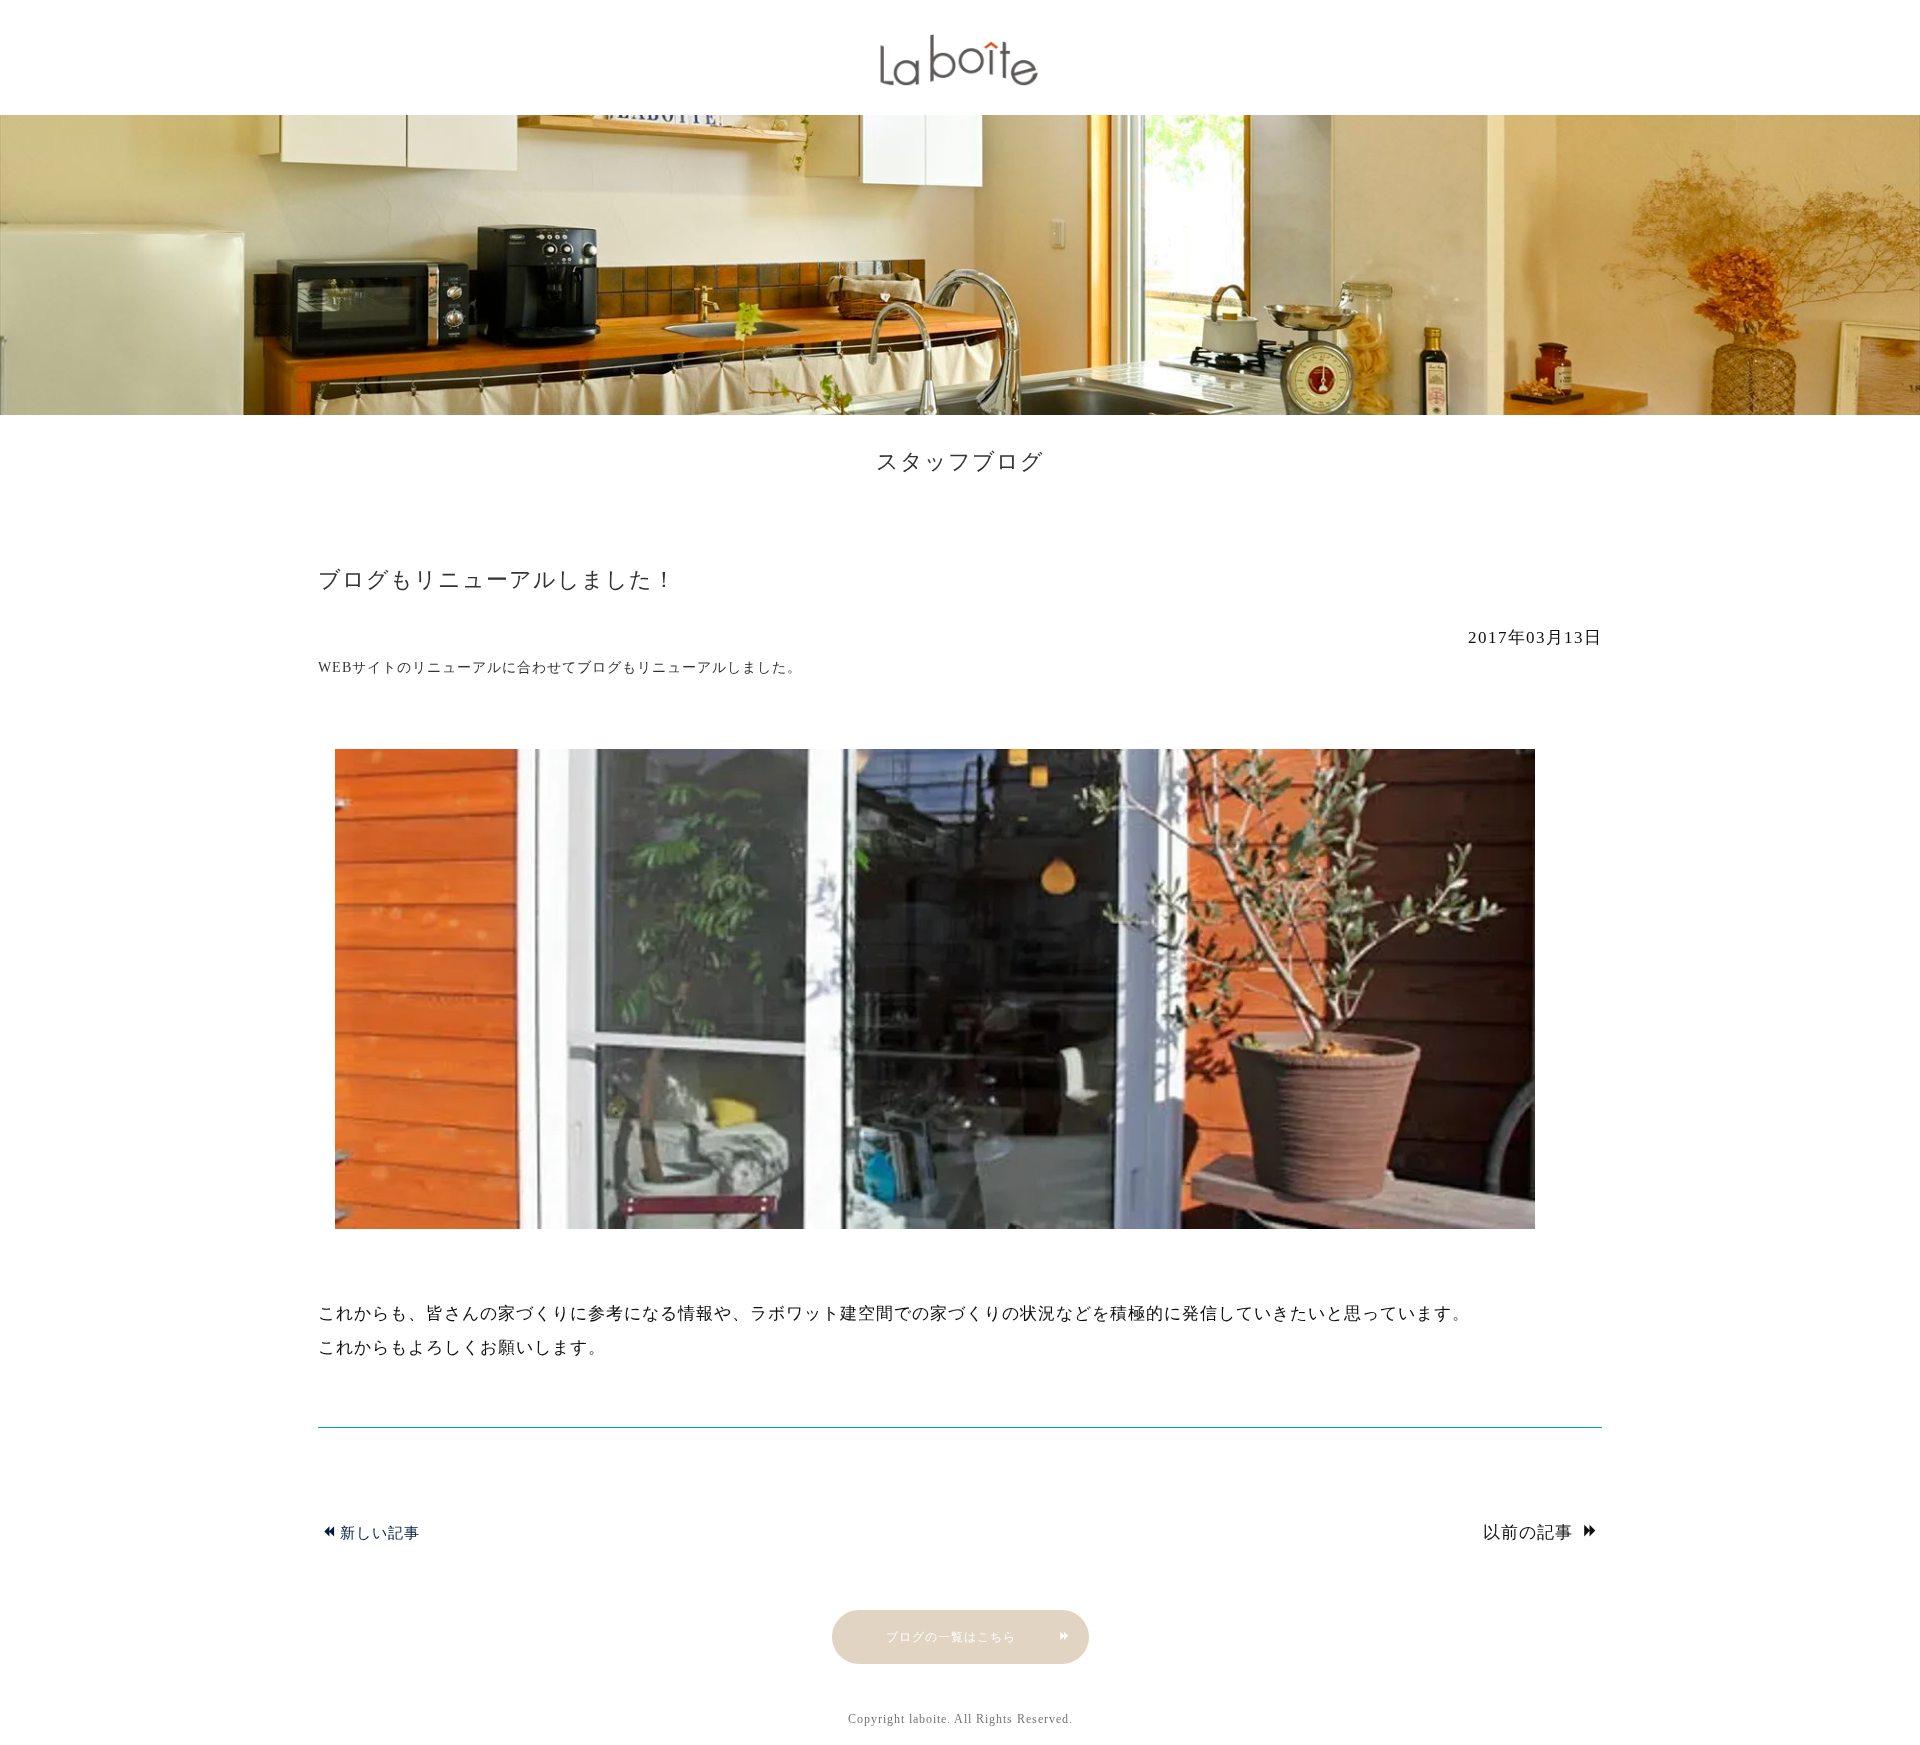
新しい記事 (380, 1533)
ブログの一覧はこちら (951, 1637)
